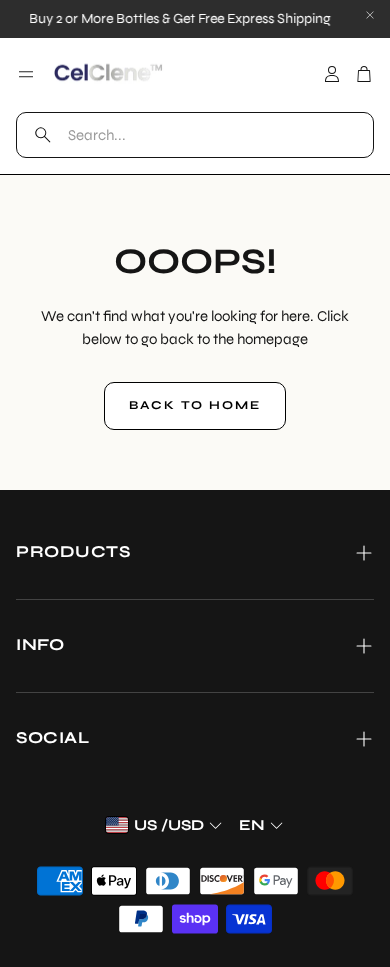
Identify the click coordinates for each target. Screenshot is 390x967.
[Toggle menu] (26, 74)
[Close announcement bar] (370, 15)
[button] (195, 135)
